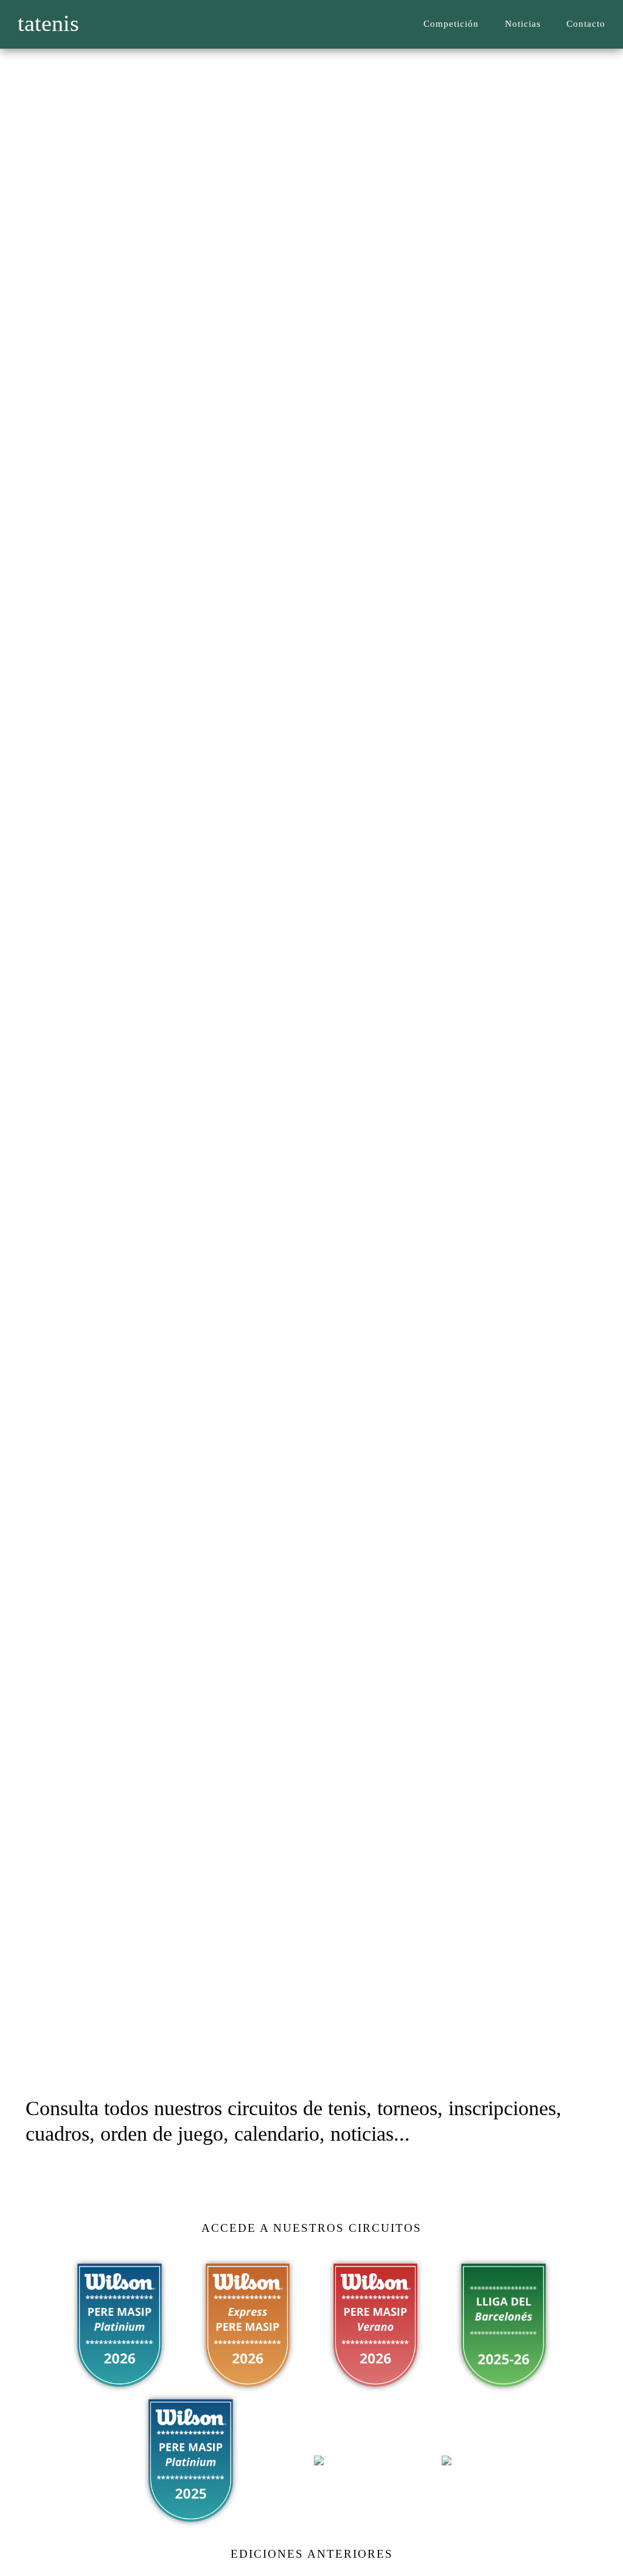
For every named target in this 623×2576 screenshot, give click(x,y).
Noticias (523, 23)
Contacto (586, 23)
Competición (451, 23)
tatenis (48, 23)
